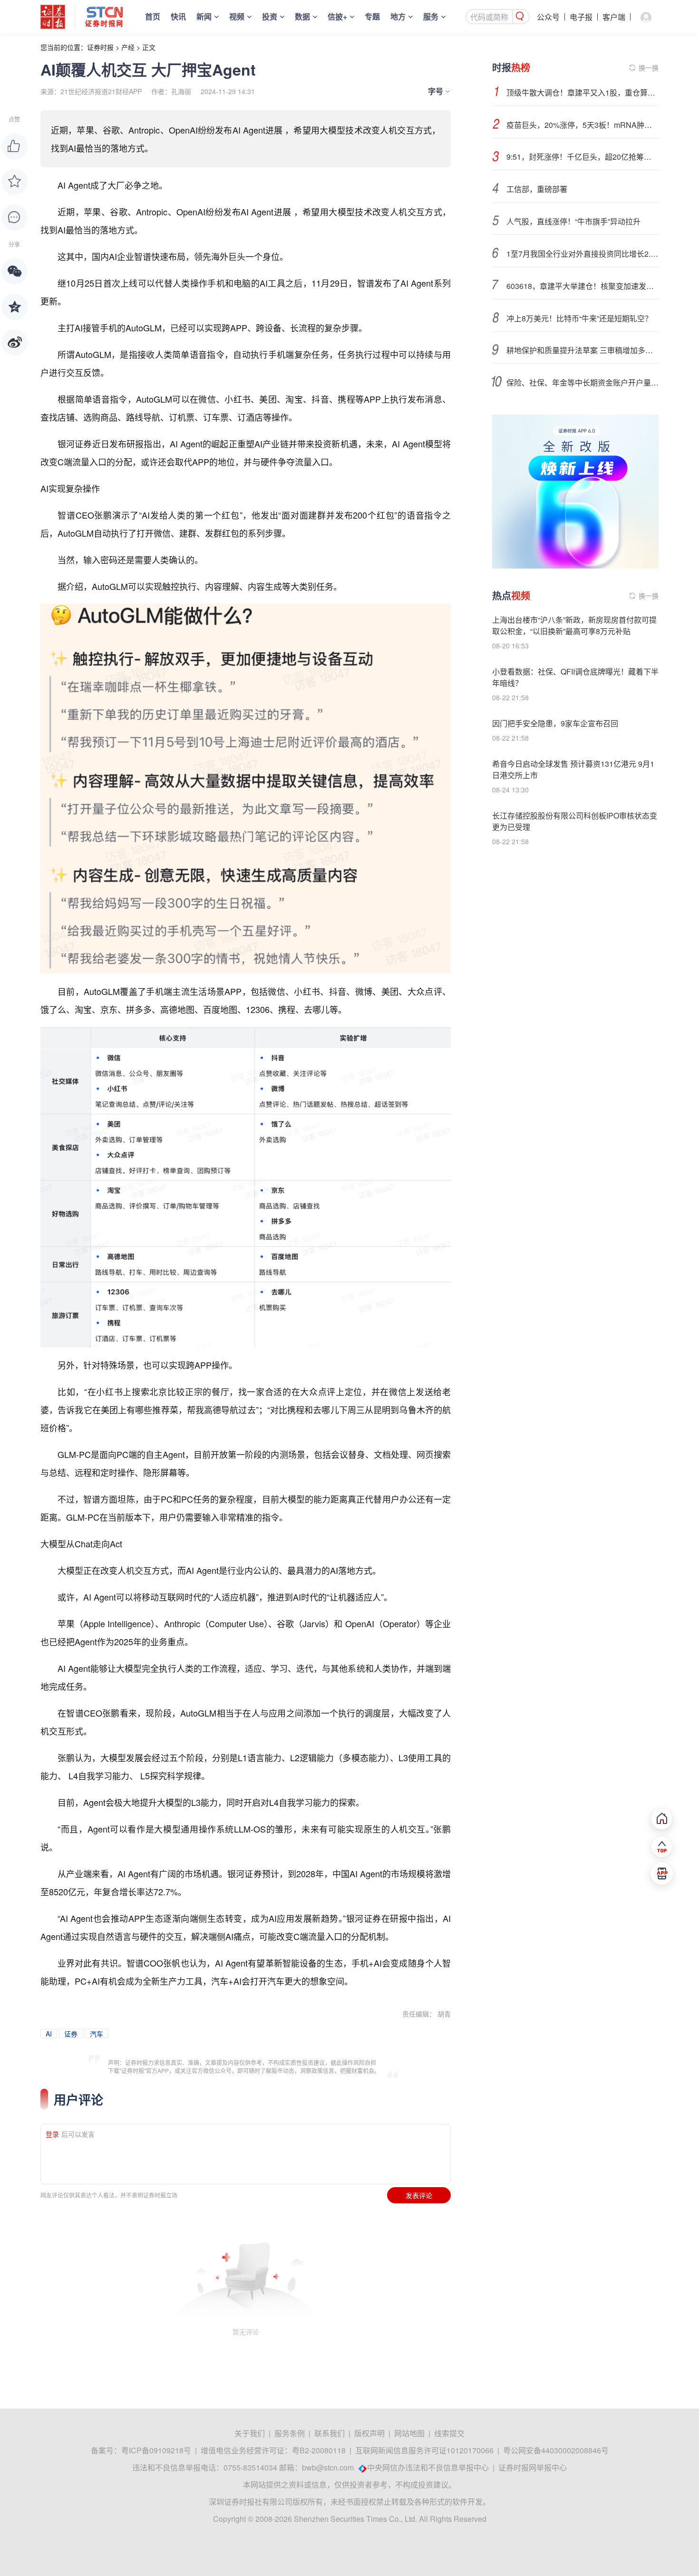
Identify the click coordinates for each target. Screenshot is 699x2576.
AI (49, 2034)
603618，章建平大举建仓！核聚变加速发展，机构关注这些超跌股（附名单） (582, 286)
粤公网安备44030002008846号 (556, 2450)
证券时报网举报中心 (533, 2467)
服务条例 (290, 2433)
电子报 (581, 17)
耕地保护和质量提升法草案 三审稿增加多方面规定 (582, 350)
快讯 (178, 16)
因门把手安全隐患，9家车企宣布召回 (555, 723)
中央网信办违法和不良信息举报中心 (428, 2467)
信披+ (337, 16)
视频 (237, 16)
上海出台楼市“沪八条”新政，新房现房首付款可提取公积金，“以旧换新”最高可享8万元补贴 (574, 625)
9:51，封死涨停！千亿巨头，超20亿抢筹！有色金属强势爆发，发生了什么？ (582, 157)
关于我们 (250, 2433)
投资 (270, 16)
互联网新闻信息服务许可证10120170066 (424, 2450)
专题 (372, 16)
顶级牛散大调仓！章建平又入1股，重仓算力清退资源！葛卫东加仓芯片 (582, 92)
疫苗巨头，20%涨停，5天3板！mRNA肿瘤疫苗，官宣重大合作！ (582, 125)
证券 (71, 2034)
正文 (149, 47)
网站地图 (409, 2433)
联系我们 (330, 2433)
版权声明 (369, 2433)
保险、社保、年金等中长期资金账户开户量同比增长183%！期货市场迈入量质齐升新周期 (582, 382)
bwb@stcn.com (328, 2467)
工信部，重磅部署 (537, 189)
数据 (302, 16)
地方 (398, 16)
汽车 (97, 2034)
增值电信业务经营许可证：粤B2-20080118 (273, 2450)
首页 (153, 16)
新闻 (204, 16)
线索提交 (449, 2433)
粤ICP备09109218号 (156, 2450)
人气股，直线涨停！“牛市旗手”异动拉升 (573, 221)
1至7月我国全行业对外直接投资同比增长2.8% (582, 254)
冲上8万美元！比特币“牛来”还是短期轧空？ (579, 318)
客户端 (614, 17)
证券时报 (100, 47)
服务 (431, 16)
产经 (128, 47)
